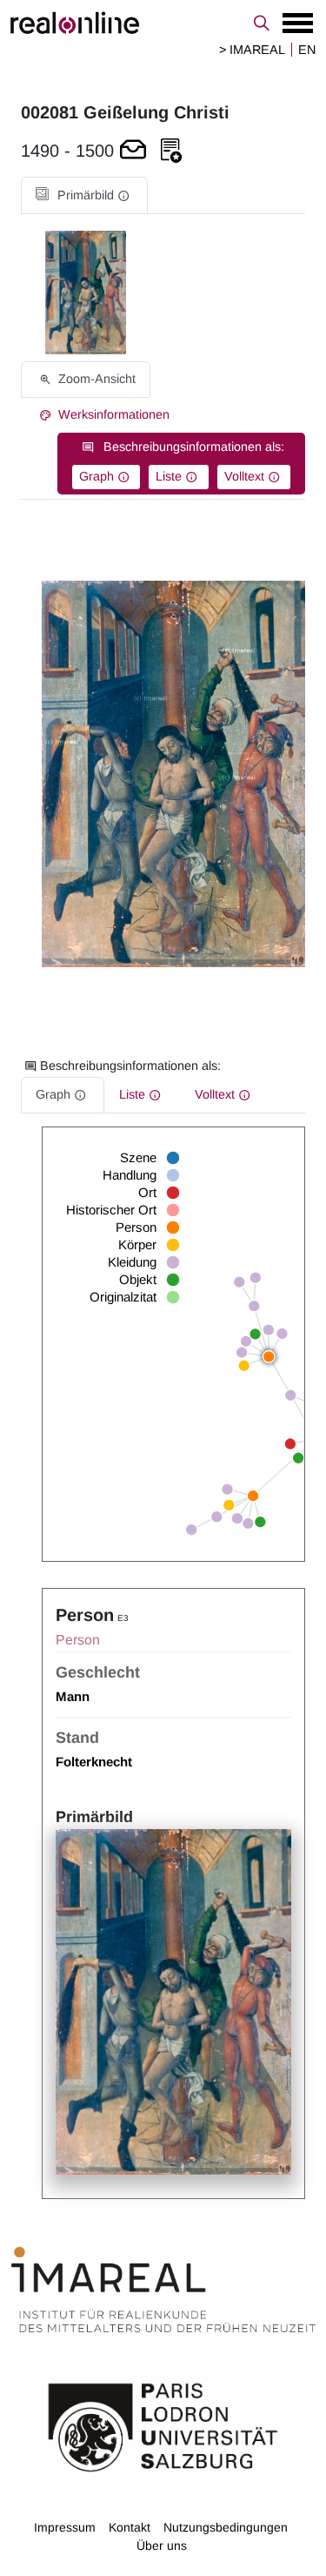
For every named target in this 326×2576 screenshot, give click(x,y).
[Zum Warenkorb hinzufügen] (133, 151)
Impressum (65, 2527)
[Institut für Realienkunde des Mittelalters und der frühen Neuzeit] (163, 2290)
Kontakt (130, 2527)
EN (307, 50)
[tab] (84, 195)
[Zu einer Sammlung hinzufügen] (171, 151)
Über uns (162, 2546)
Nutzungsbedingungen (226, 2527)
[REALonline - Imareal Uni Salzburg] (163, 23)
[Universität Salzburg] (163, 2426)
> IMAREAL (252, 50)
